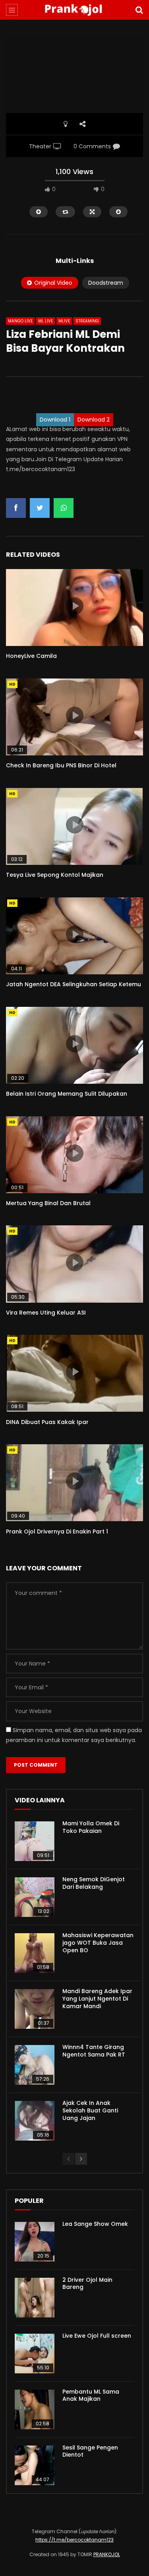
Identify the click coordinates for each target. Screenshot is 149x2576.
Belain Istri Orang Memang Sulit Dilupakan (67, 1094)
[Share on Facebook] (16, 508)
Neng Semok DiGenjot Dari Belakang (94, 1883)
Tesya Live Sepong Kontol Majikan (55, 875)
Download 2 (94, 420)
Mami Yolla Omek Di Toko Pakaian (91, 1827)
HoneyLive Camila (31, 656)
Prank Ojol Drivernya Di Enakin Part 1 (57, 1531)
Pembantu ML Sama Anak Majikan (91, 2395)
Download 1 (55, 420)
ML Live (45, 321)
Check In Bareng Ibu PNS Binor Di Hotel (61, 765)
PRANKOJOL (107, 2554)
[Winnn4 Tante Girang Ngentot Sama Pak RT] (35, 2065)
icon (75, 606)
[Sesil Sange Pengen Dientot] (35, 2465)
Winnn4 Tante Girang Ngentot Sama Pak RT (94, 2051)
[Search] (139, 10)
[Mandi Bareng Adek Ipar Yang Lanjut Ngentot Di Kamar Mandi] (35, 2009)
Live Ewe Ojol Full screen (97, 2336)
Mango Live (20, 321)
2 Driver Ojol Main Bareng (87, 2284)
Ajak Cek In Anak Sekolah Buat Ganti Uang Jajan (90, 2110)
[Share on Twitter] (40, 508)
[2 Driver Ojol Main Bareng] (35, 2298)
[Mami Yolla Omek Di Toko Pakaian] (35, 1841)
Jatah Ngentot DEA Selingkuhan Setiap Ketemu (74, 984)
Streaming (87, 321)
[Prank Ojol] (74, 10)
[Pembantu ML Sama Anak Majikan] (35, 2409)
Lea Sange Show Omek (95, 2224)
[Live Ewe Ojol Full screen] (35, 2354)
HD (12, 684)
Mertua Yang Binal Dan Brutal (48, 1203)
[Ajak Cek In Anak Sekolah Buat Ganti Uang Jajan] (35, 2121)
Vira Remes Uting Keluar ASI (46, 1313)
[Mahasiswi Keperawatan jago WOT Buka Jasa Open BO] (35, 1953)
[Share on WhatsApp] (64, 508)
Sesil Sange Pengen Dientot (90, 2451)
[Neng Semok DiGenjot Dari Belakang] (35, 1897)
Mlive (64, 321)
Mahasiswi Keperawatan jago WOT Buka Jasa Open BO (98, 1943)
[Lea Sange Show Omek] (35, 2242)
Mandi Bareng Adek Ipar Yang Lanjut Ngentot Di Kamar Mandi (97, 1999)
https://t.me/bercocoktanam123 (74, 2540)
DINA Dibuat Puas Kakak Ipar (47, 1422)
